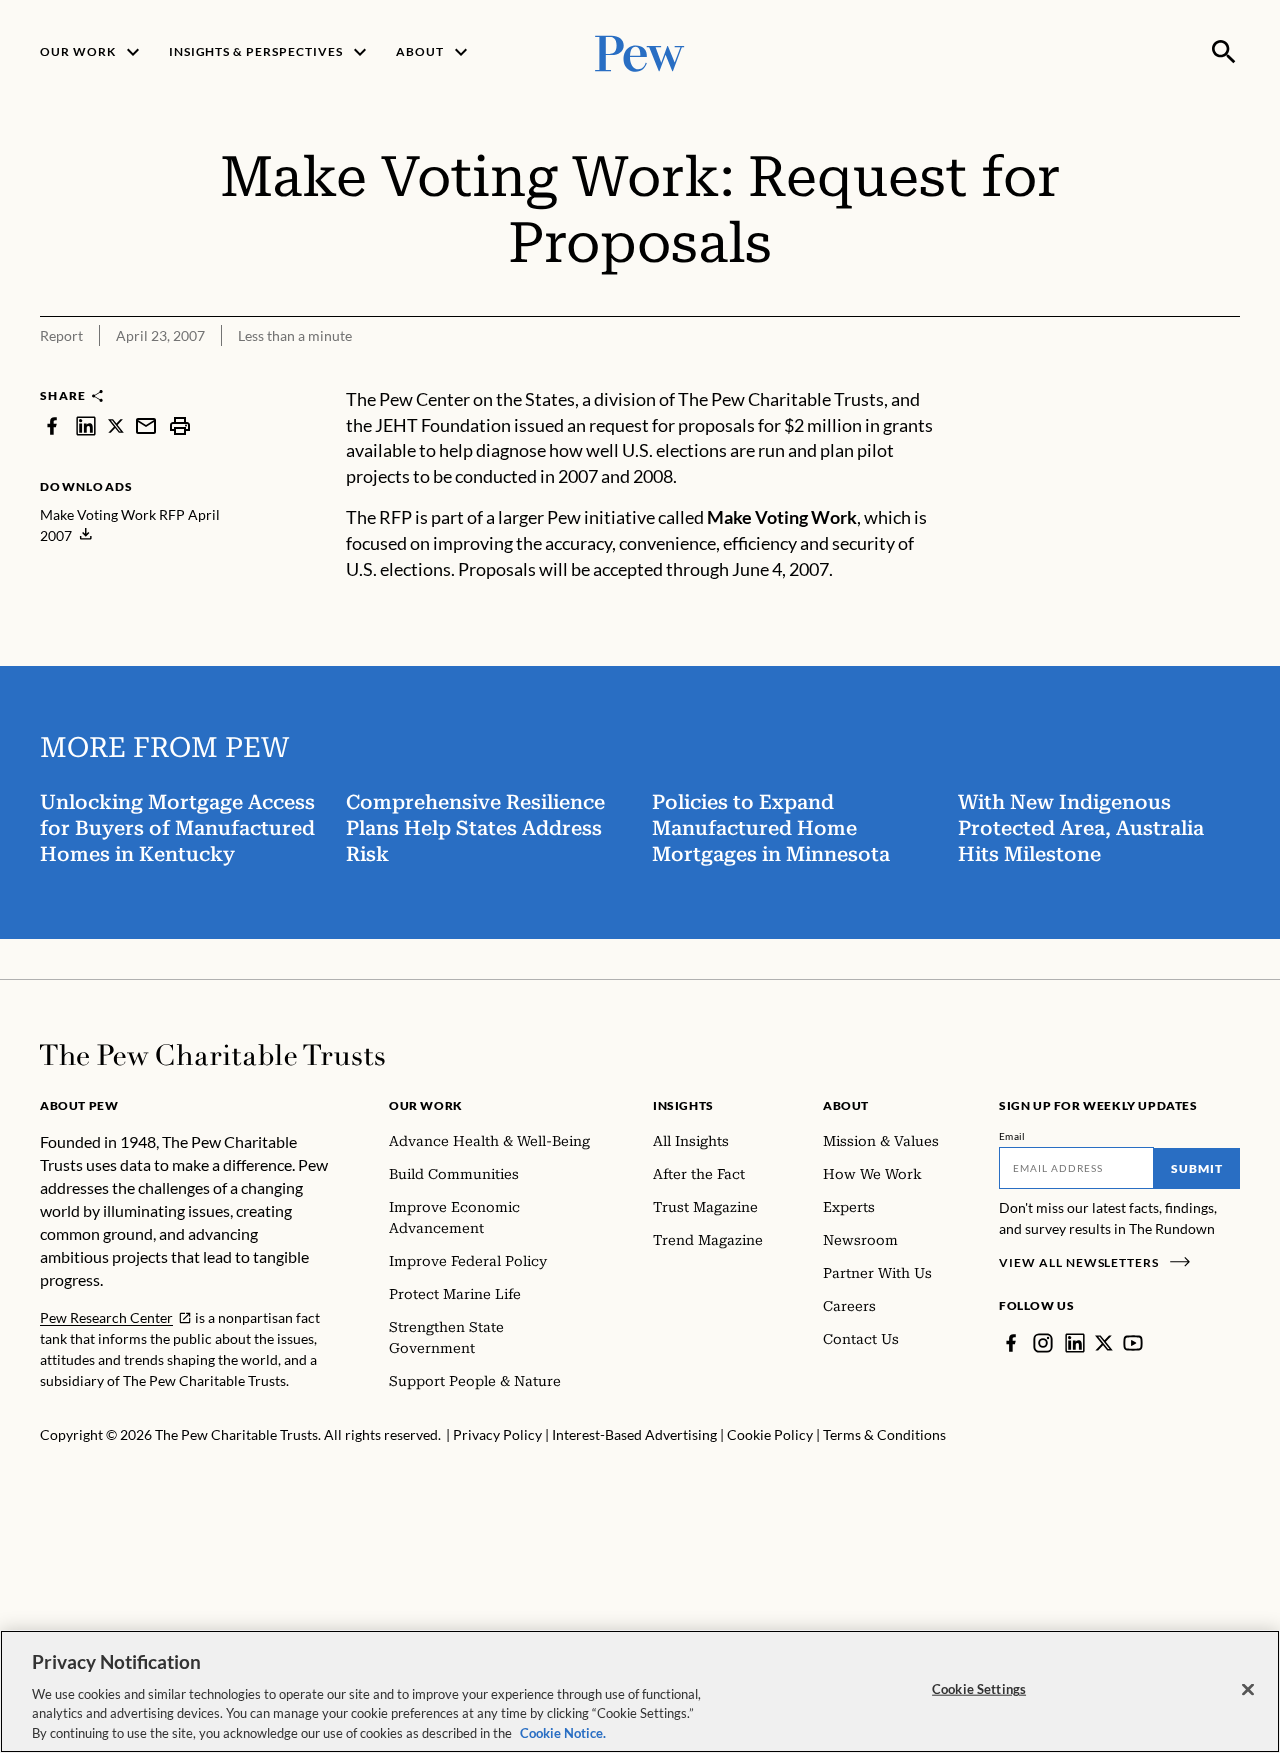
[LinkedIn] (1075, 1343)
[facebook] (52, 425)
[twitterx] (116, 425)
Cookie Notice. (563, 1732)
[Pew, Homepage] (640, 51)
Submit (1197, 1168)
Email (1012, 1136)
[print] (180, 425)
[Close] (1248, 1690)
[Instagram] (1043, 1343)
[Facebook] (1011, 1343)
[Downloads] (1226, 374)
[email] (146, 425)
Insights (683, 1105)
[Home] (212, 1055)
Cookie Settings (979, 1689)
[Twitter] (1104, 1343)
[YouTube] (1133, 1343)
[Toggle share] (1176, 374)
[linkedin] (86, 425)
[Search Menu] (1224, 52)
